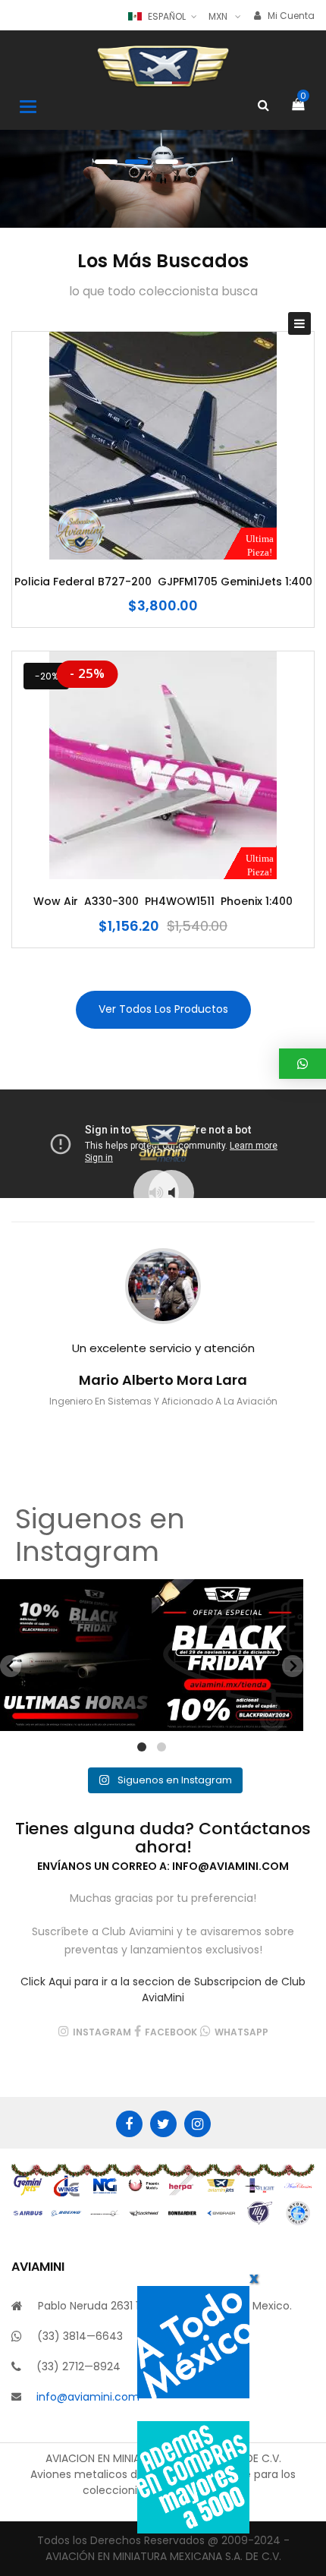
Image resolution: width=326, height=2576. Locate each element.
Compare (208, 525)
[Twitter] (163, 2124)
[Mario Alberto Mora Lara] (163, 1286)
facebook (171, 2032)
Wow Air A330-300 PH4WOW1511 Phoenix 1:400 (163, 902)
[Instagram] (197, 2124)
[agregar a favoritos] (163, 525)
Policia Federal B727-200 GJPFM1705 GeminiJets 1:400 (163, 582)
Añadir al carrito (118, 525)
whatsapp (241, 2032)
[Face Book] (129, 2124)
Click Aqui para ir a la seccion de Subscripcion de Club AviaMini (163, 1990)
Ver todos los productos (163, 1009)
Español (167, 16)
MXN (218, 16)
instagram (102, 2032)
